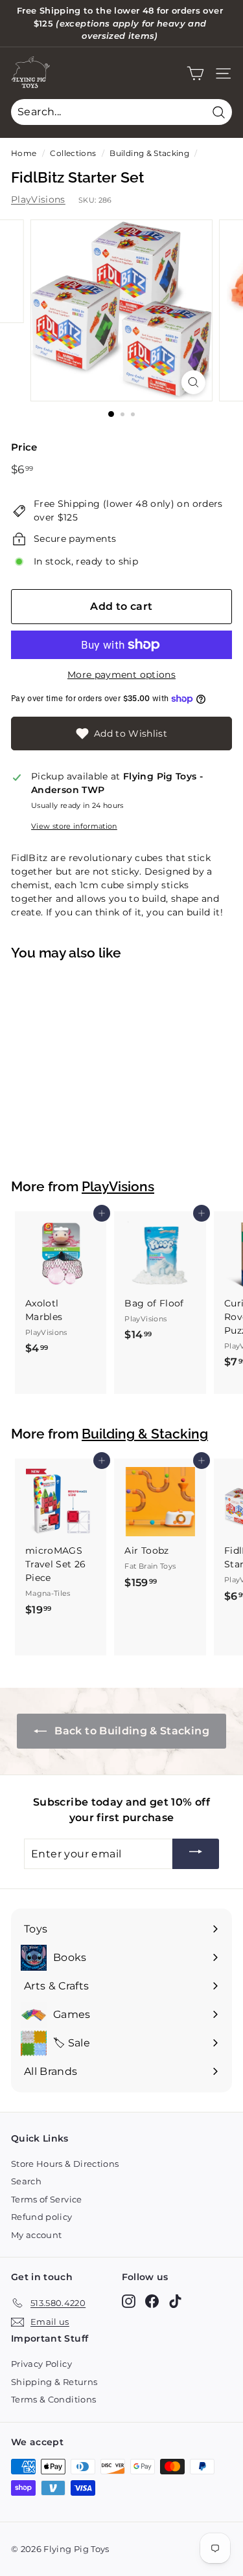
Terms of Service (47, 2199)
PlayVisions (38, 199)
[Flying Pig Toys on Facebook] (152, 2301)
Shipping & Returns (54, 2382)
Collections (73, 153)
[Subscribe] (196, 1854)
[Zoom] (193, 382)
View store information (74, 826)
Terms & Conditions (53, 2399)
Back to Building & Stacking (131, 1731)
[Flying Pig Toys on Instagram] (129, 2301)
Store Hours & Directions (65, 2164)
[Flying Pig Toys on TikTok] (175, 2301)
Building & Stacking (149, 153)
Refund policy (42, 2217)
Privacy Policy (41, 2364)
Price (24, 447)
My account (37, 2235)
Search (26, 2181)
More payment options (121, 675)
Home (24, 153)
